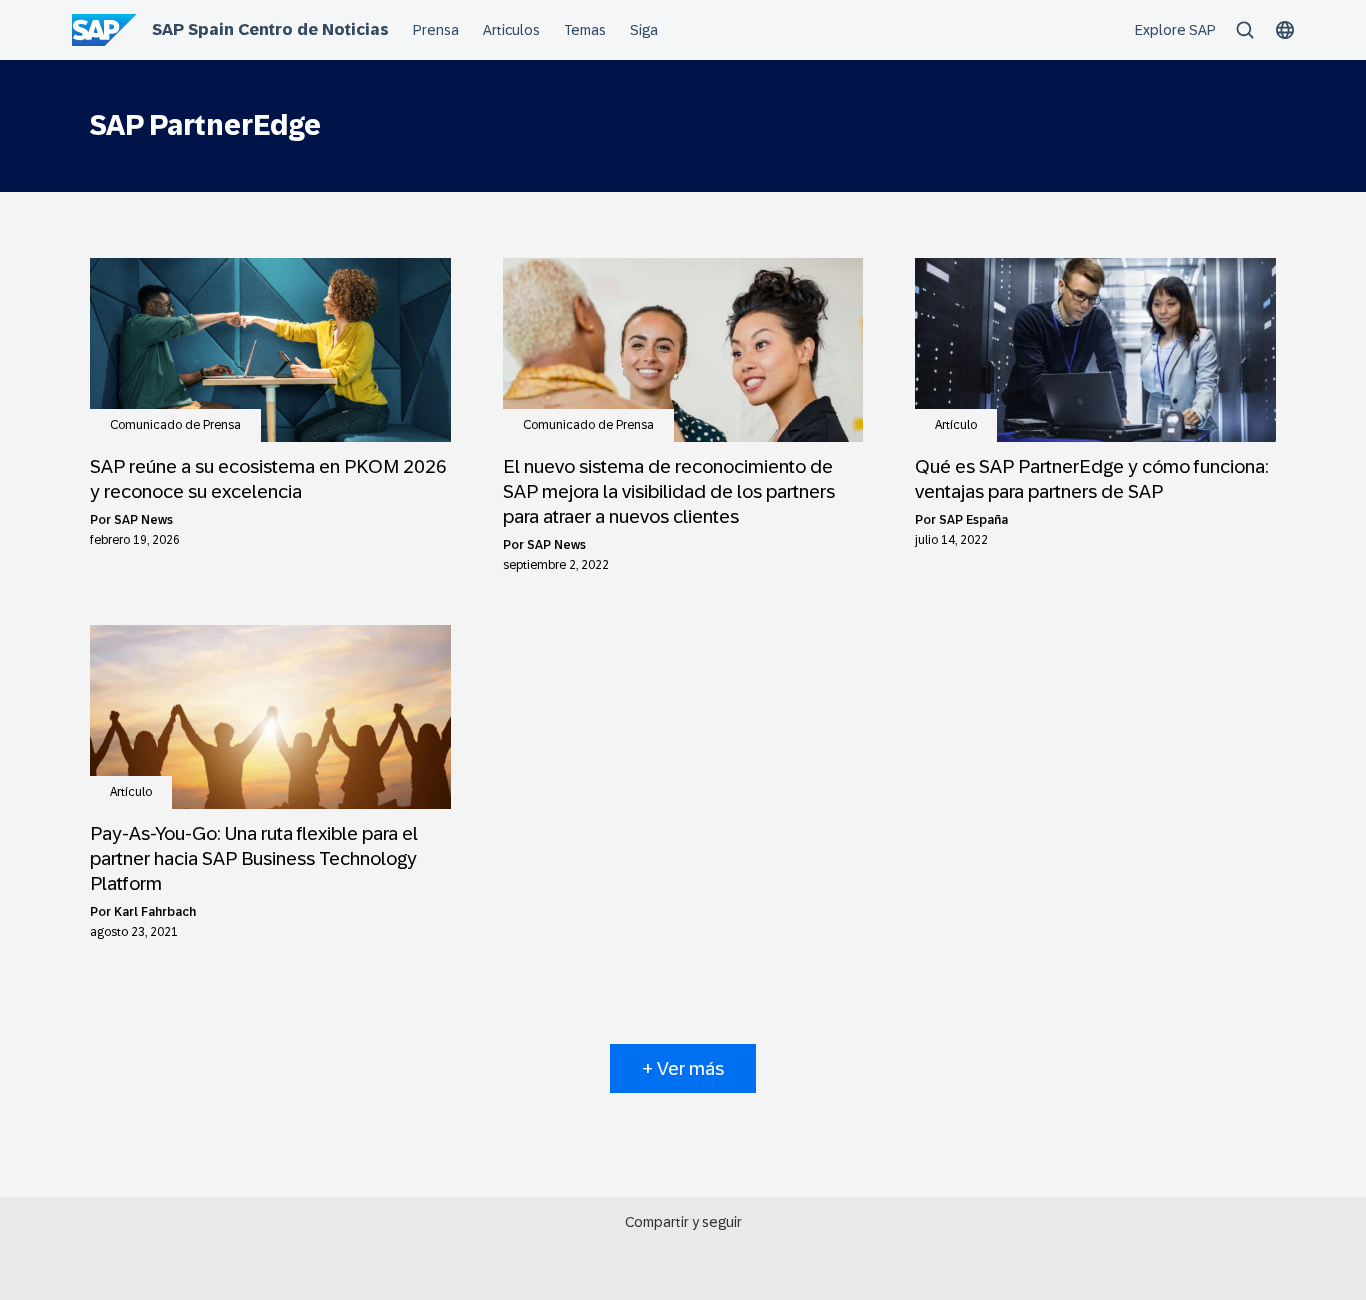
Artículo (956, 425)
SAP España (973, 520)
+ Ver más (683, 1068)
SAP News (143, 520)
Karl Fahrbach (155, 912)
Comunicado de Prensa (175, 425)
